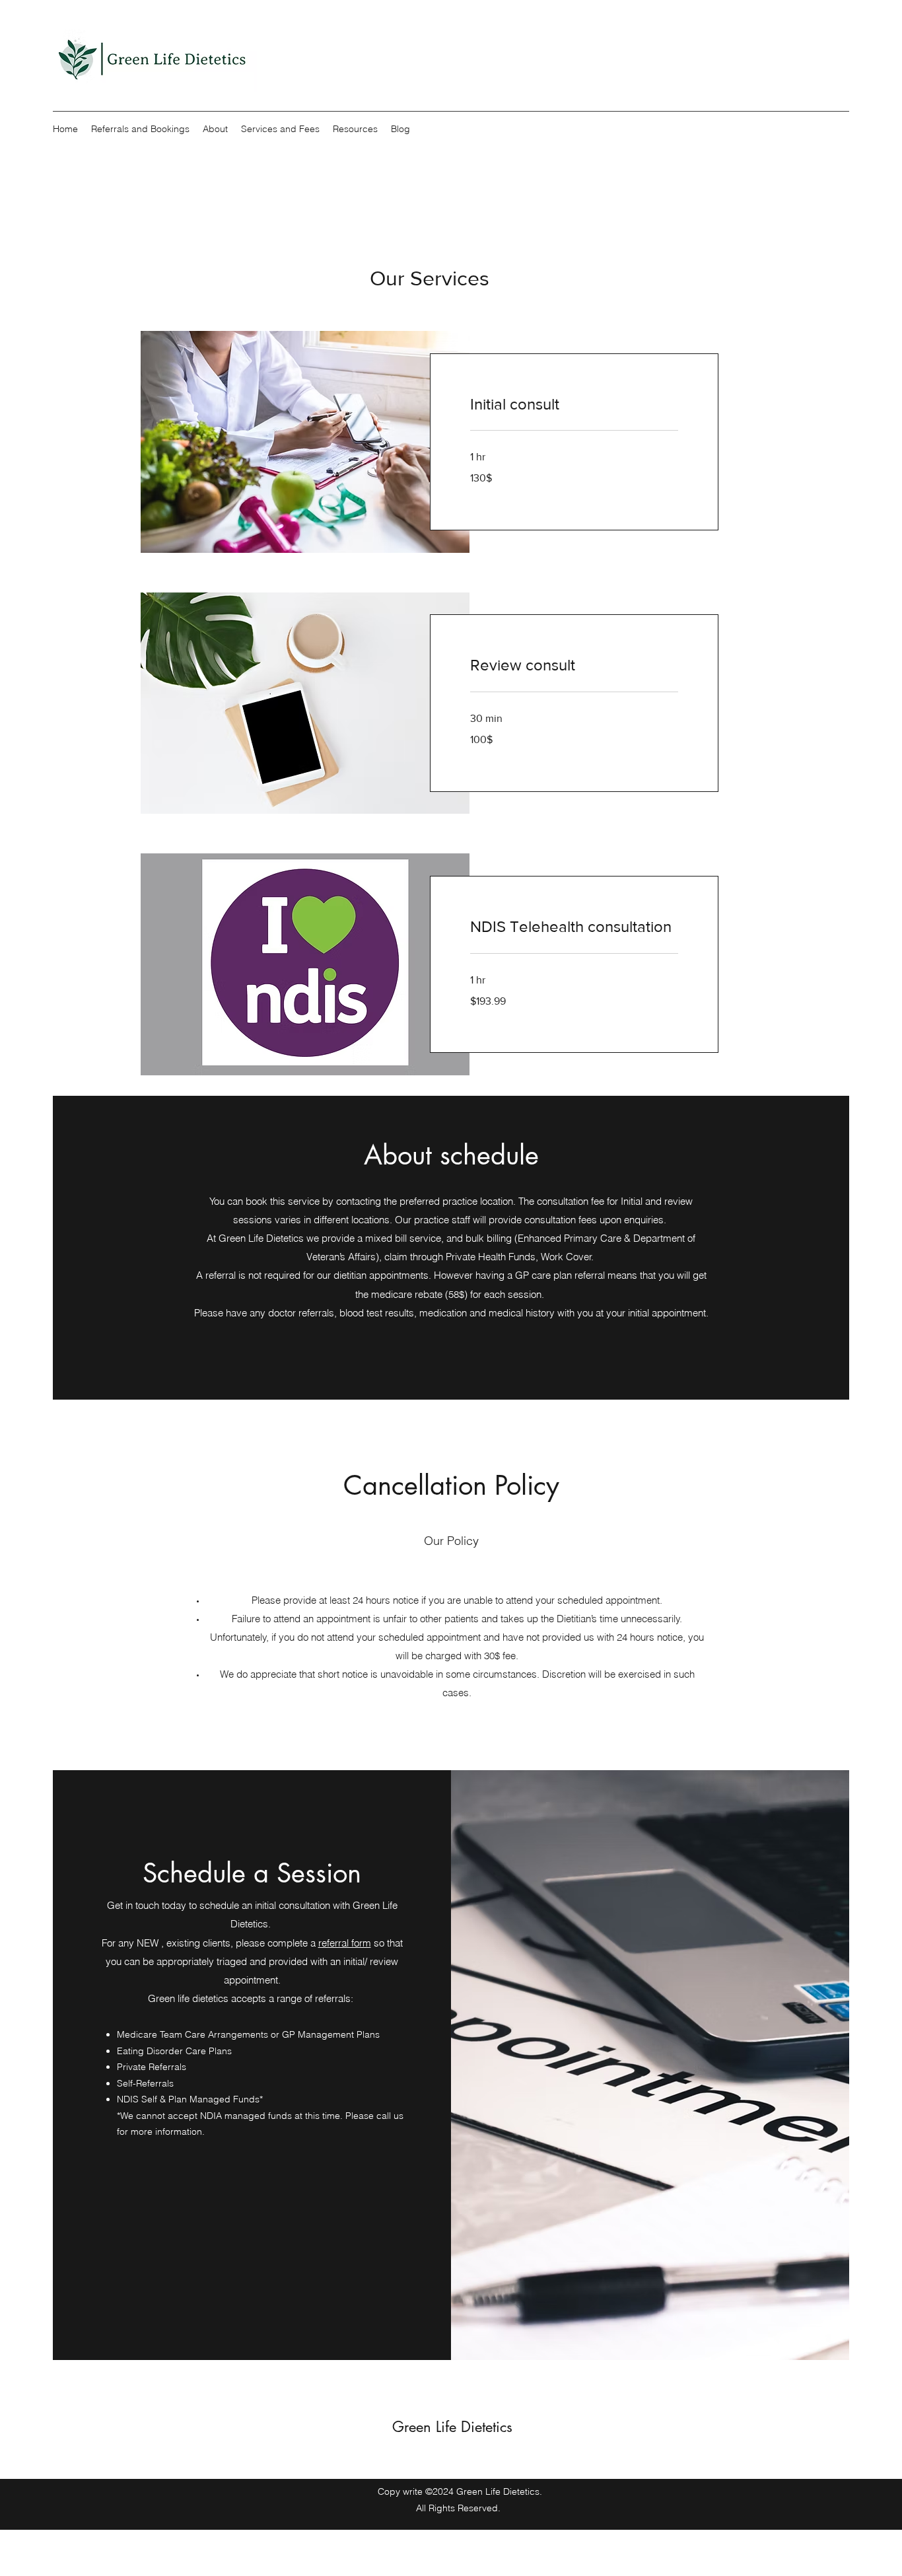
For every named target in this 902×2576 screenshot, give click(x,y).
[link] (574, 404)
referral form (345, 1943)
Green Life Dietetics (452, 2427)
